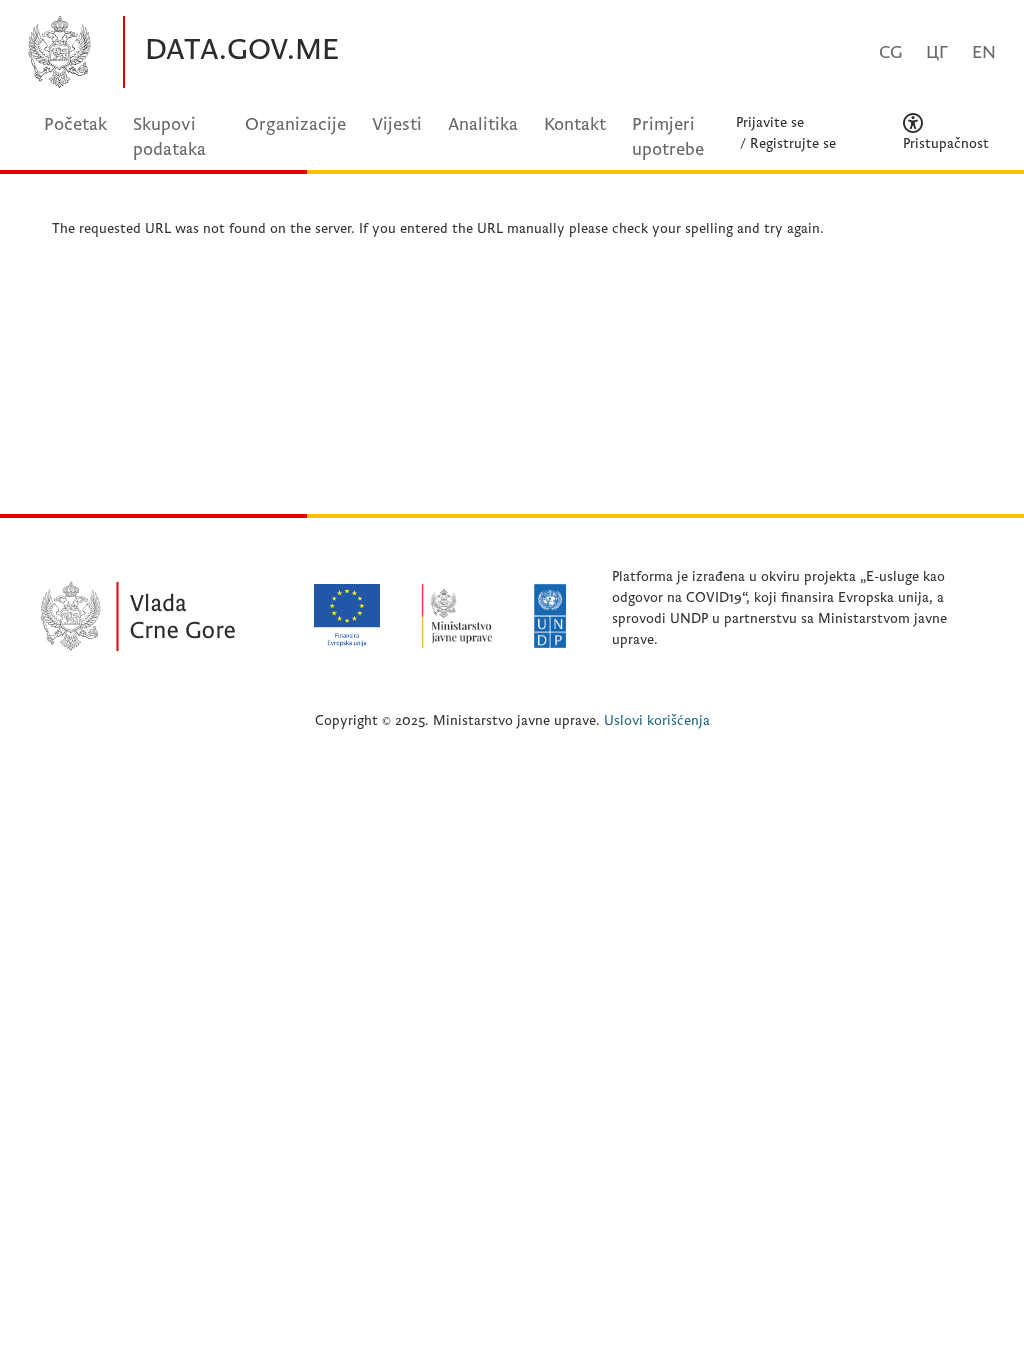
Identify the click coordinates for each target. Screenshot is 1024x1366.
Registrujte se (793, 143)
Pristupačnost (946, 143)
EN (984, 52)
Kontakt (575, 124)
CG (890, 52)
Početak (75, 124)
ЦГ (937, 52)
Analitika (483, 124)
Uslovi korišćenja (657, 720)
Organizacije (295, 124)
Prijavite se (770, 122)
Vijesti (397, 124)
